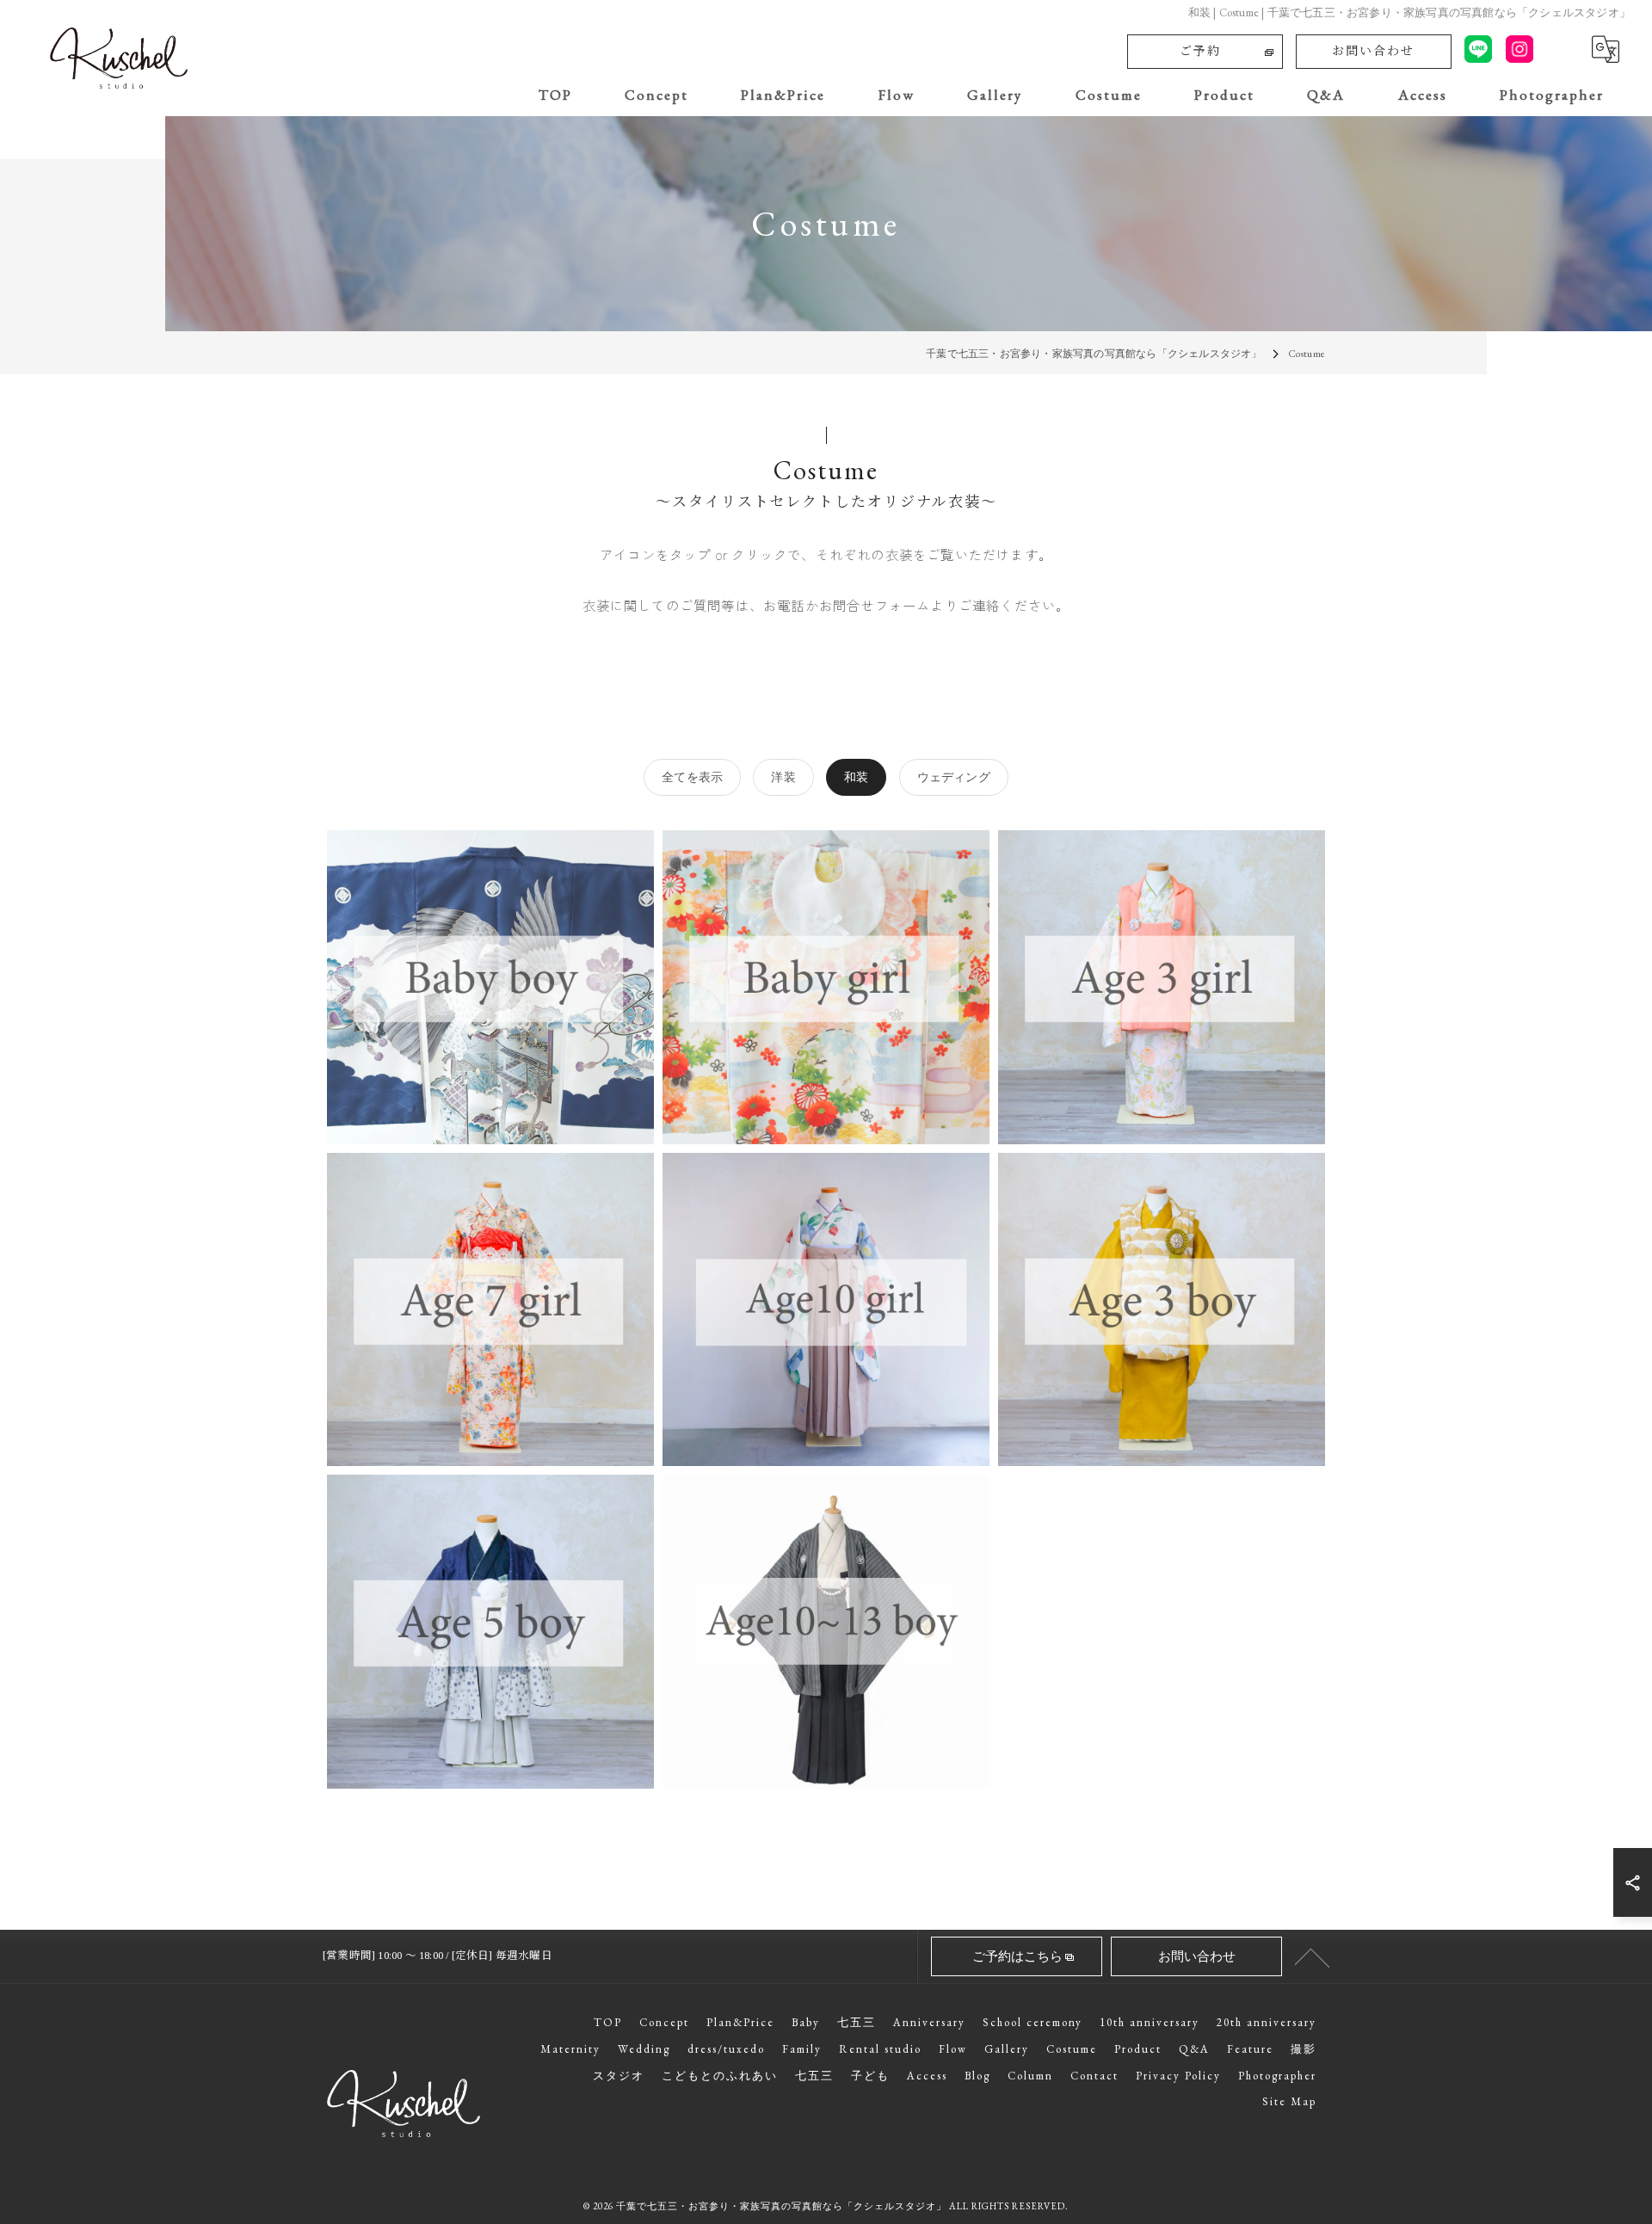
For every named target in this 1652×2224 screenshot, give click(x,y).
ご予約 (1200, 51)
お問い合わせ (1373, 51)
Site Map (1289, 2101)
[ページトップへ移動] (1312, 1956)
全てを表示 (692, 777)
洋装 (783, 777)
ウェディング (954, 777)
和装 (856, 777)
